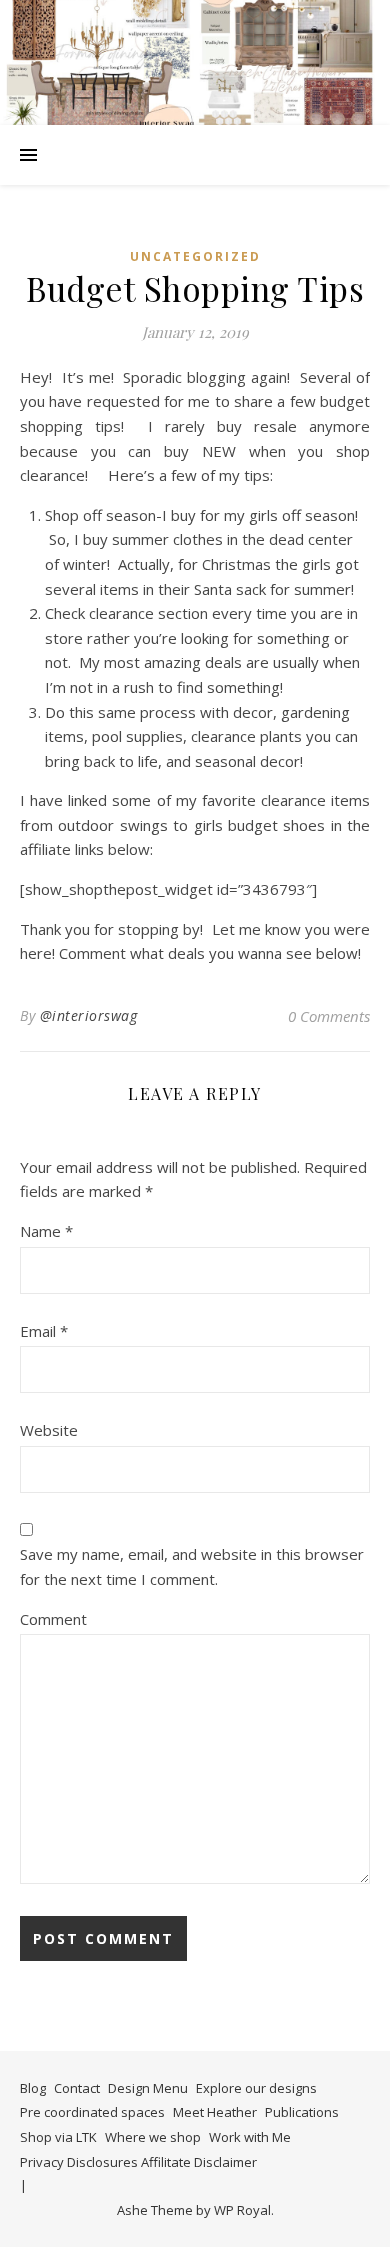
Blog (33, 2088)
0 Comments (329, 1016)
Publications (302, 2112)
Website (49, 1430)
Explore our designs (256, 2088)
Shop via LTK (58, 2137)
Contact (77, 2088)
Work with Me (250, 2137)
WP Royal (242, 2210)
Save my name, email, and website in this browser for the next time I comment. (192, 1566)
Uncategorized (195, 256)
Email (44, 1331)
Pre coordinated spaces (92, 2112)
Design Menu (148, 2088)
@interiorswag (89, 1015)
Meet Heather (215, 2112)
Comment (53, 1619)
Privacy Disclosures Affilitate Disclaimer (138, 2162)
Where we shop (153, 2137)
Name (46, 1231)
